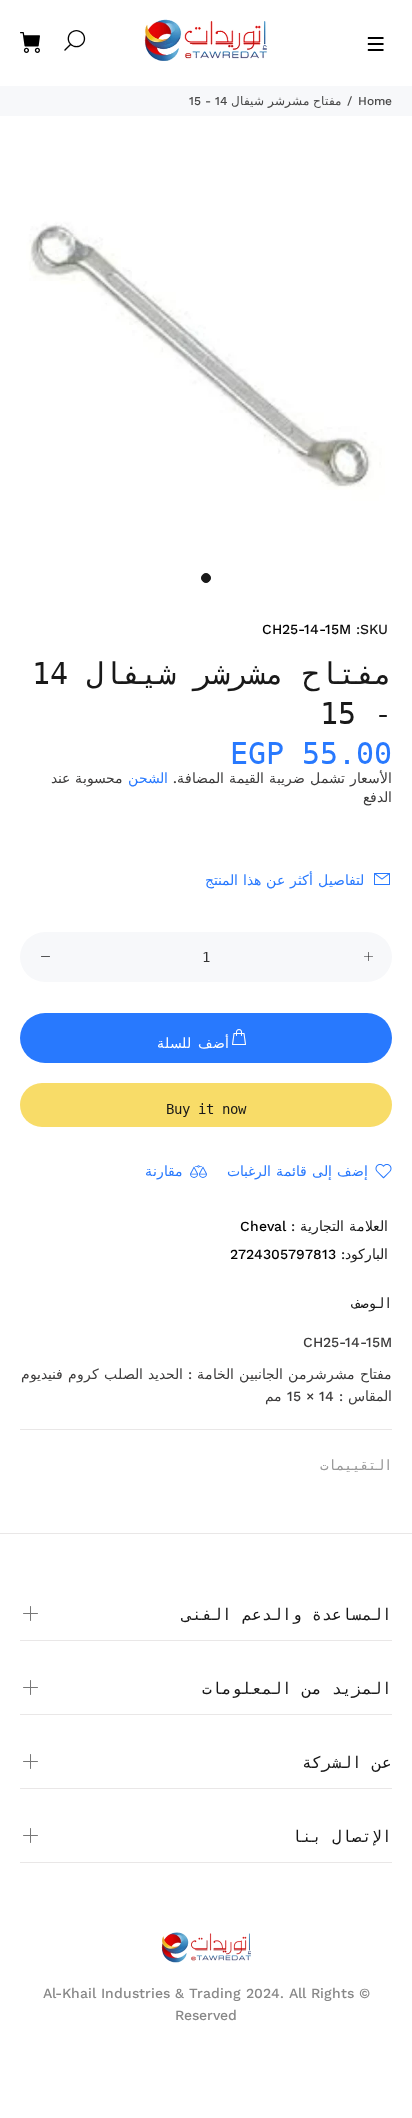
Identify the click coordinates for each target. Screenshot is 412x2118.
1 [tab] (206, 578)
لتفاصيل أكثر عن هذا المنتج (284, 880)
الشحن (148, 778)
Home (375, 101)
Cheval (263, 1226)
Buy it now (206, 1109)
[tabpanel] (206, 355)
